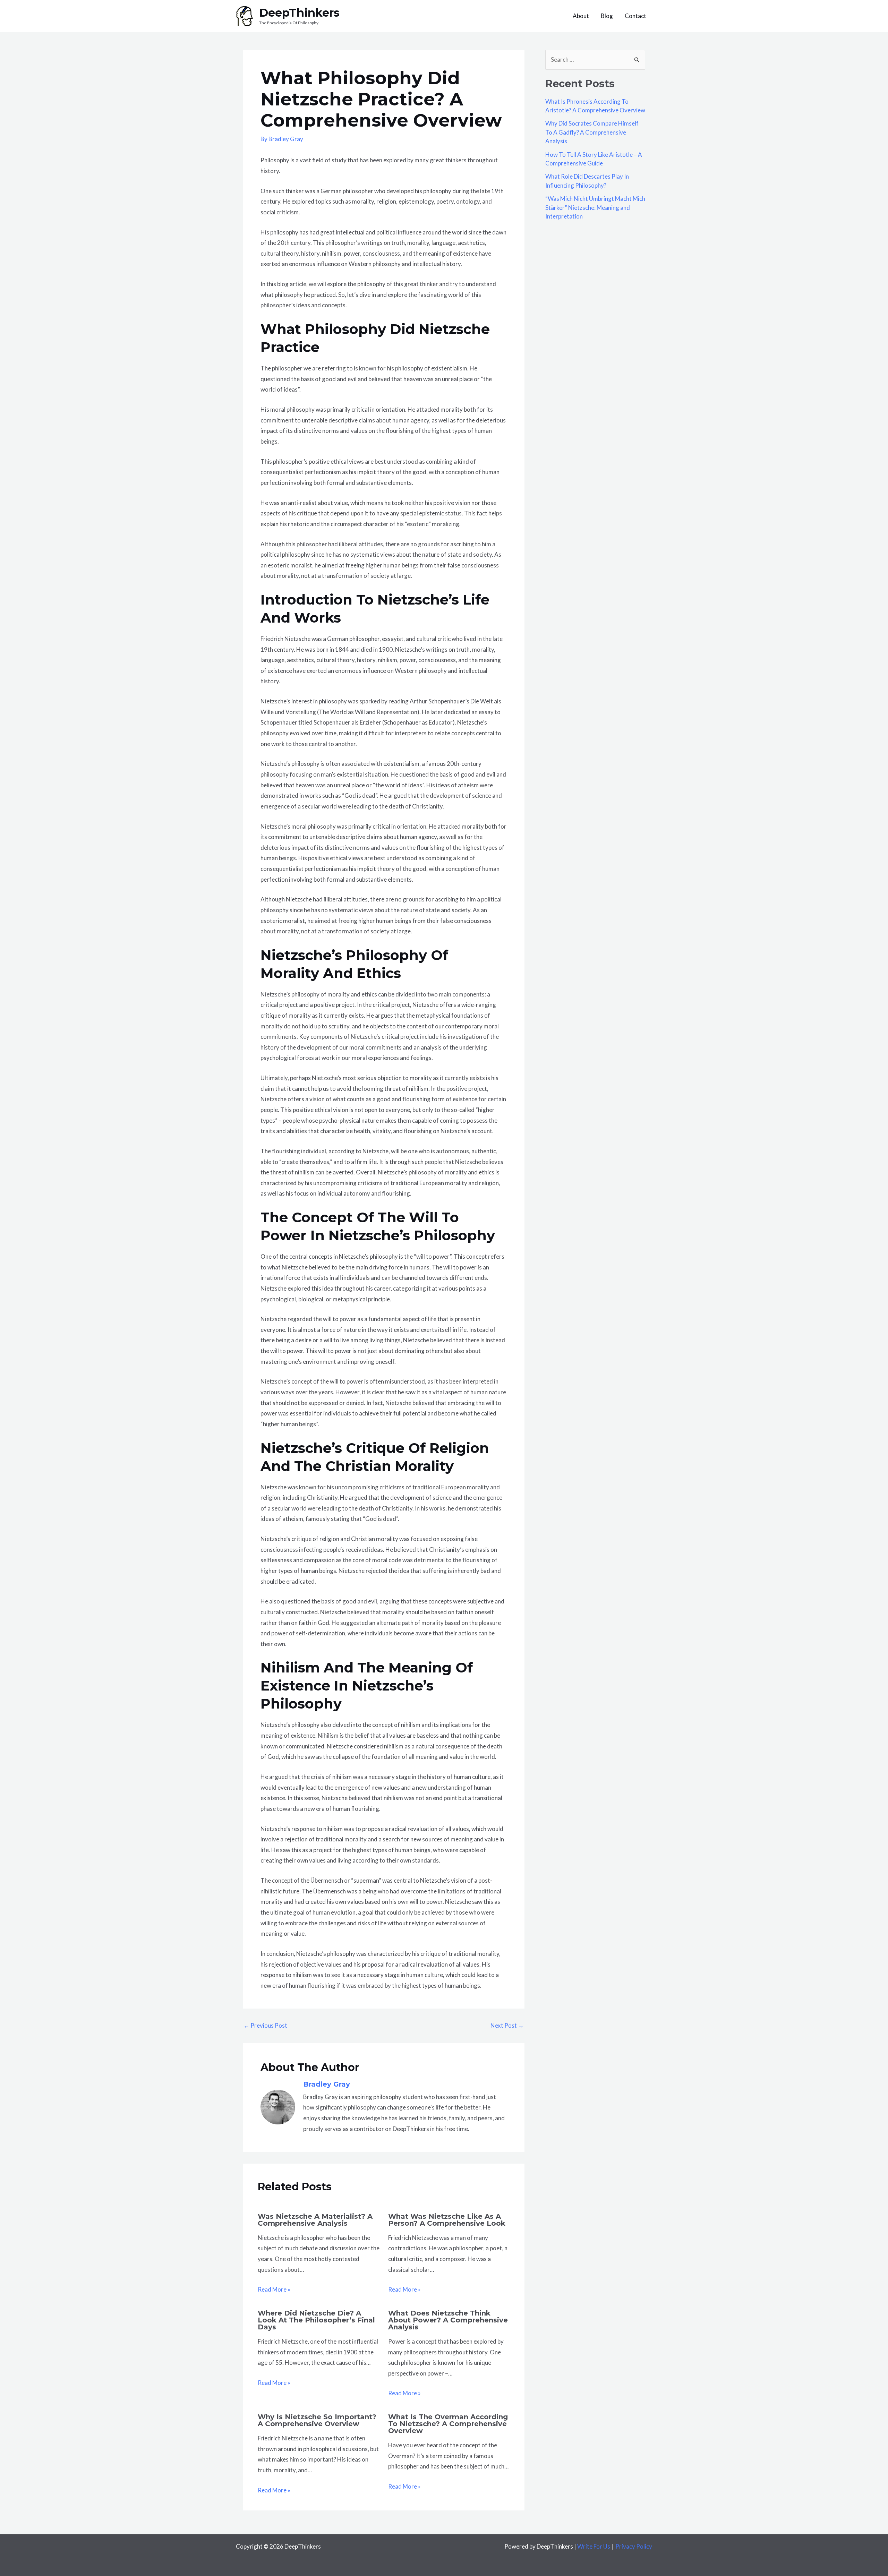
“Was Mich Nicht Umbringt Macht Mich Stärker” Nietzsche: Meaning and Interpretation (595, 207)
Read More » (274, 2289)
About (581, 16)
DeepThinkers (299, 13)
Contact (635, 16)
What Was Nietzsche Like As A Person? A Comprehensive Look (447, 2220)
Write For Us (594, 2546)
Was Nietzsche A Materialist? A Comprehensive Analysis (315, 2220)
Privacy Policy (634, 2546)
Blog (607, 16)
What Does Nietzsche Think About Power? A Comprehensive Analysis (448, 2320)
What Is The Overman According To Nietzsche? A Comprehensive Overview (448, 2424)
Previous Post (265, 2025)
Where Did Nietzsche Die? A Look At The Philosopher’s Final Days (316, 2320)
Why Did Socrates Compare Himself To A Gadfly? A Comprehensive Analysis (592, 132)
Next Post (507, 2025)
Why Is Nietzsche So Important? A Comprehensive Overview (317, 2420)
